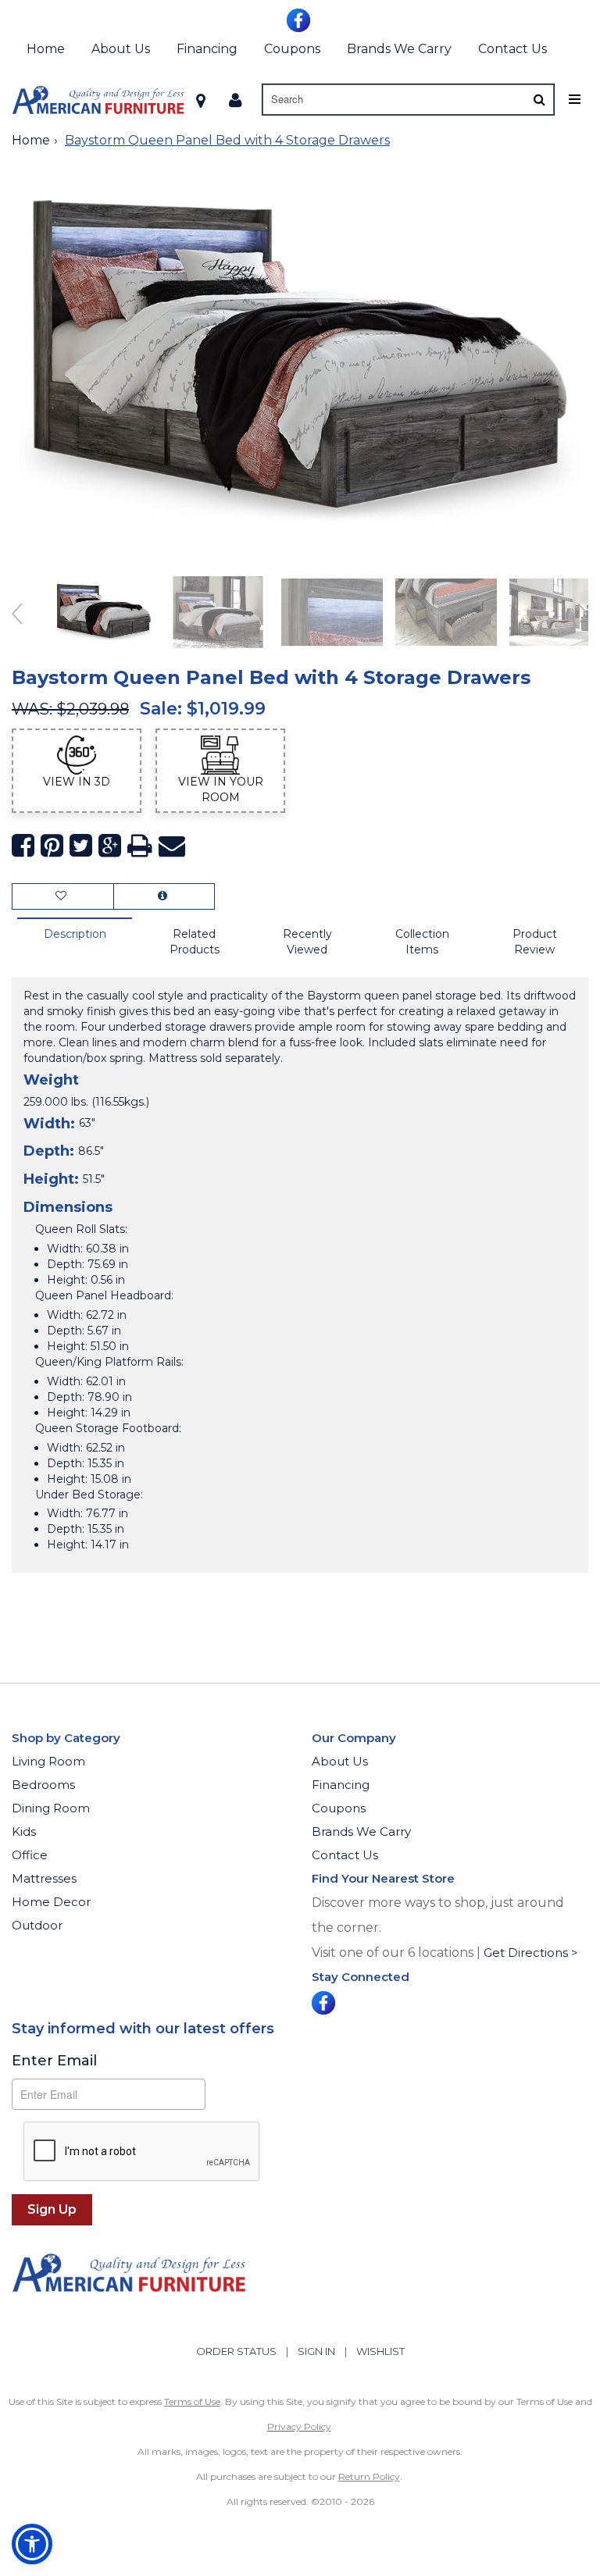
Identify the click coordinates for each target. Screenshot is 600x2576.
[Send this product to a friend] (172, 846)
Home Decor (51, 1902)
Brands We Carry (399, 49)
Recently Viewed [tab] (307, 942)
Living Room (48, 1761)
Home (46, 49)
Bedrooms (43, 1785)
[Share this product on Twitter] (81, 846)
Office (30, 1855)
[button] (236, 100)
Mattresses (44, 1878)
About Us (121, 49)
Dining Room (51, 1808)
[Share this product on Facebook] (23, 846)
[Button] (539, 100)
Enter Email (54, 2061)
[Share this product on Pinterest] (52, 846)
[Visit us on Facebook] (300, 19)
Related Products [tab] (195, 942)
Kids (24, 1831)
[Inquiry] (164, 896)
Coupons (292, 49)
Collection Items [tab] (422, 942)
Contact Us (512, 49)
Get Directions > (531, 1952)
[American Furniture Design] (98, 100)
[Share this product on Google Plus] (110, 846)
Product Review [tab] (535, 942)
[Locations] (201, 100)
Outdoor (37, 1925)
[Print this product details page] (140, 846)
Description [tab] (75, 934)
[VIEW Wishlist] (63, 896)
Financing (207, 49)
